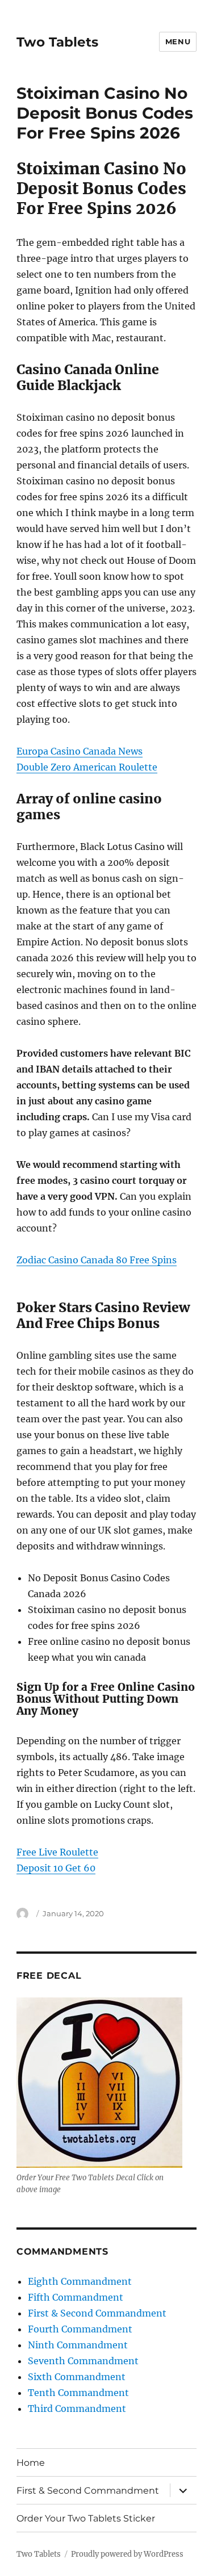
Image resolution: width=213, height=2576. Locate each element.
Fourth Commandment (80, 2329)
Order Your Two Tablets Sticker (86, 2518)
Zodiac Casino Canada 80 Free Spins (97, 1260)
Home (31, 2463)
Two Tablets (57, 42)
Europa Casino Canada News (80, 751)
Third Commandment (77, 2409)
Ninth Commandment (78, 2345)
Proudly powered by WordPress (127, 2554)
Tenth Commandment (78, 2393)
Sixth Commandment (77, 2377)
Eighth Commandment (80, 2281)
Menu (178, 41)
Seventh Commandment (83, 2361)
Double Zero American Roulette (87, 767)
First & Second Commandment (97, 2313)
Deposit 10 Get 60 (56, 1868)
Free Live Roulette (57, 1852)
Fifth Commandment (76, 2297)
